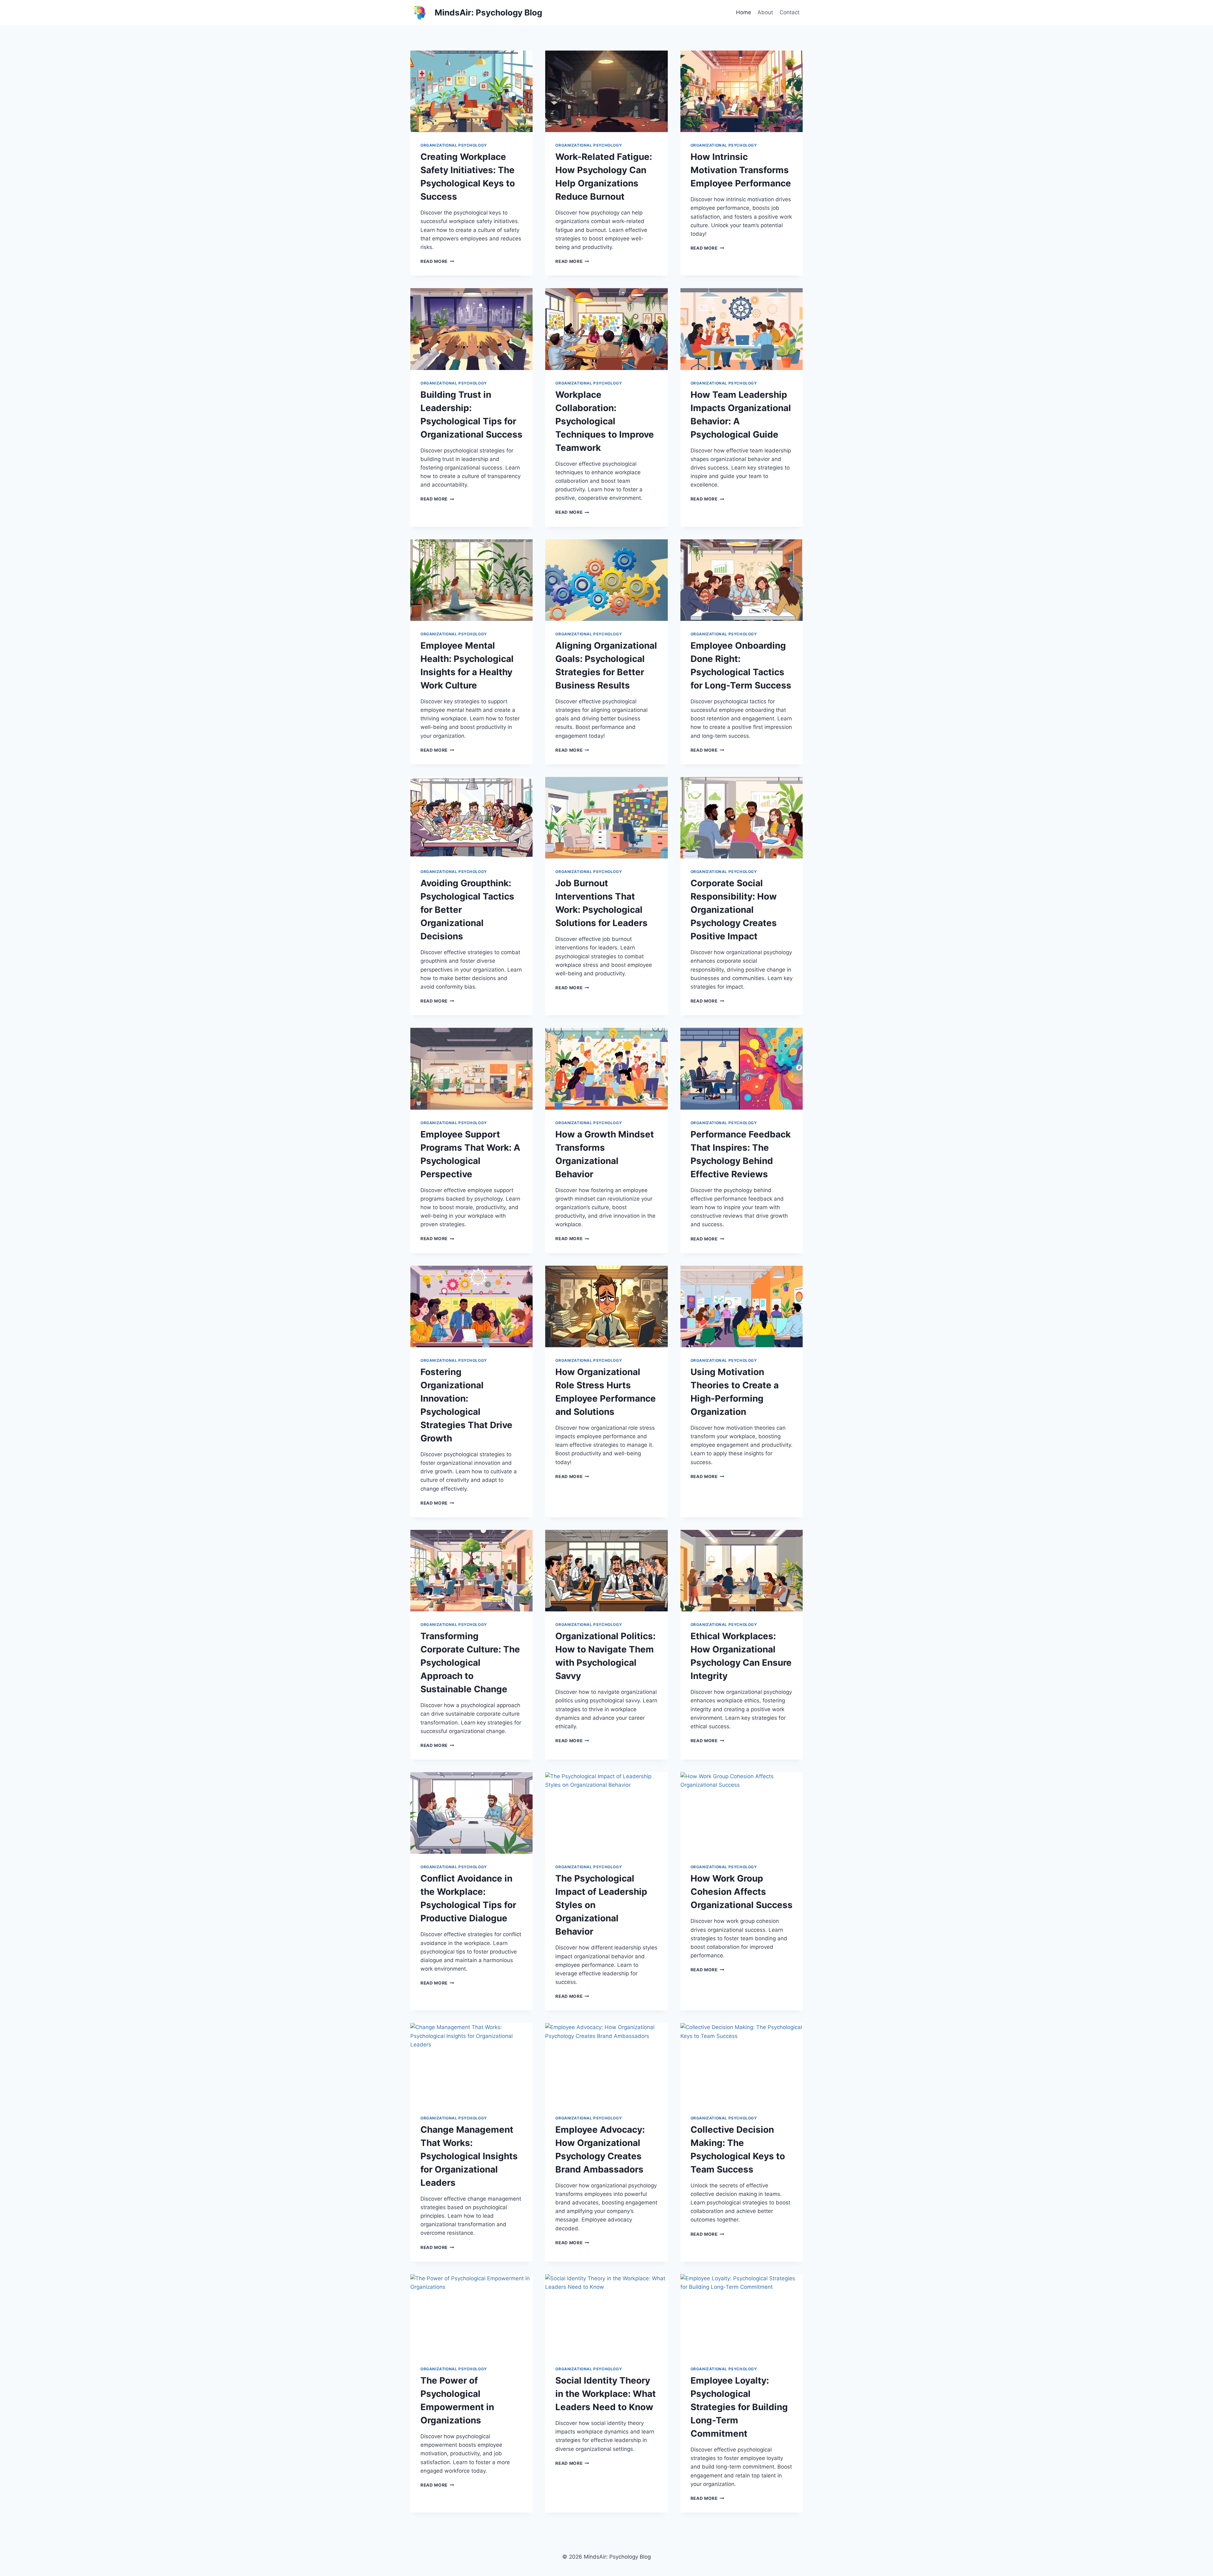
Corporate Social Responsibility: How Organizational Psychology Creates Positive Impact (734, 910)
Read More (437, 261)
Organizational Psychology (454, 145)
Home (744, 12)
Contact (790, 12)
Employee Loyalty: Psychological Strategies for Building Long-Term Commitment (739, 2407)
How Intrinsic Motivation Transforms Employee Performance (741, 170)
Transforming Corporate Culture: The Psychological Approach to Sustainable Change (470, 1663)
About (765, 12)
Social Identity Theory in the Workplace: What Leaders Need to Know (606, 2394)
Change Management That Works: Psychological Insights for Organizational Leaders (469, 2156)
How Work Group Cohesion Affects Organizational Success (742, 1892)
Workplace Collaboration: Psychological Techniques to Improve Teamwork (605, 421)
